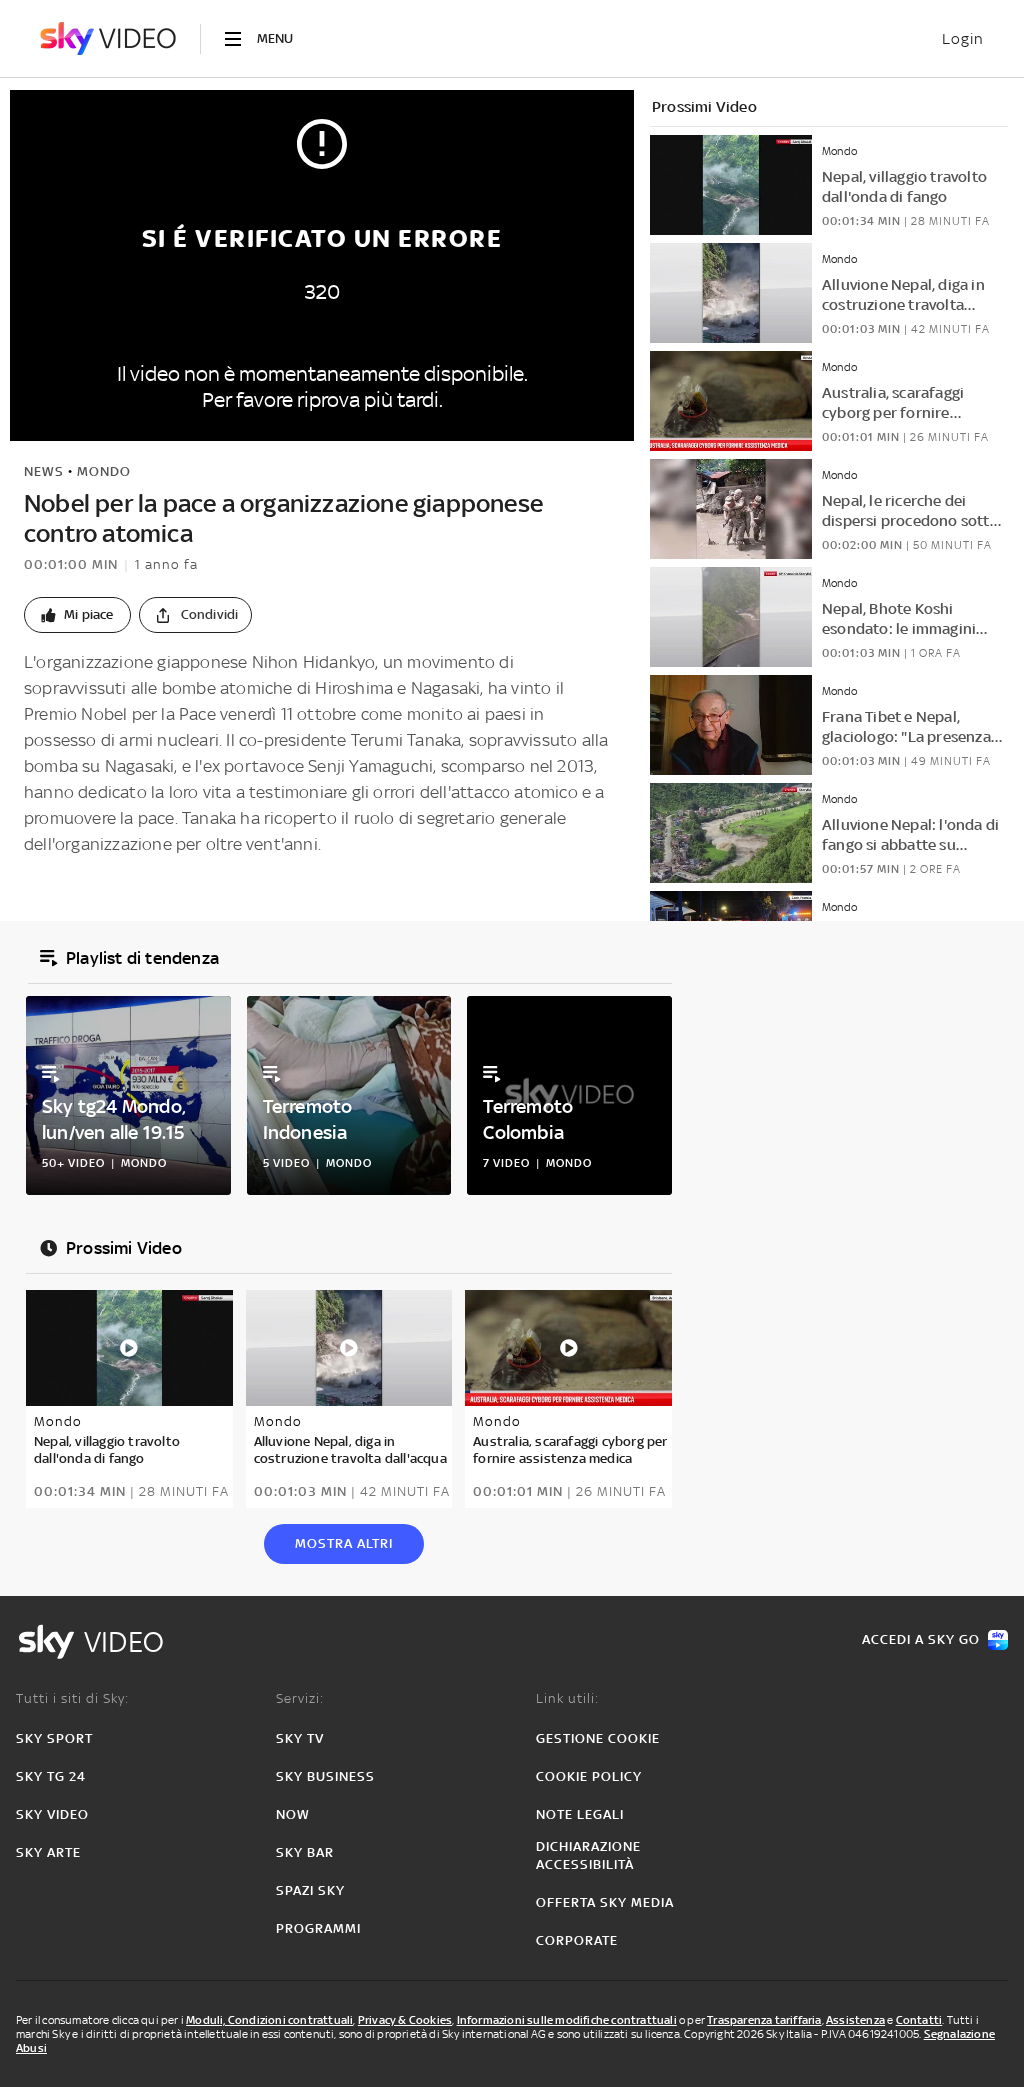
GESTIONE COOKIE (598, 1738)
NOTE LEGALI (580, 1814)
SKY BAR (305, 1852)
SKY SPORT (54, 1738)
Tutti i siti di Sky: (72, 1698)
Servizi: (300, 1698)
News (44, 471)
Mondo (104, 471)
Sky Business (325, 1776)
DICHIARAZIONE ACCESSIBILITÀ (588, 1855)
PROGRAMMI (318, 1928)
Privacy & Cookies (405, 2020)
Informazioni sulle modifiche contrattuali (567, 2020)
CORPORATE (577, 1940)
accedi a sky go (921, 1639)
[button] (77, 615)
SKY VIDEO (52, 1814)
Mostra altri (344, 1543)
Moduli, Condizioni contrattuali (269, 2020)
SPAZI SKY (310, 1890)
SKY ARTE (48, 1852)
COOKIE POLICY (589, 1776)
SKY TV (300, 1738)
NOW (293, 1814)
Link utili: (567, 1698)
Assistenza (855, 2020)
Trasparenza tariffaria (764, 2020)
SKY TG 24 (51, 1776)
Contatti (919, 2020)
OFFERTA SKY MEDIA (605, 1902)
